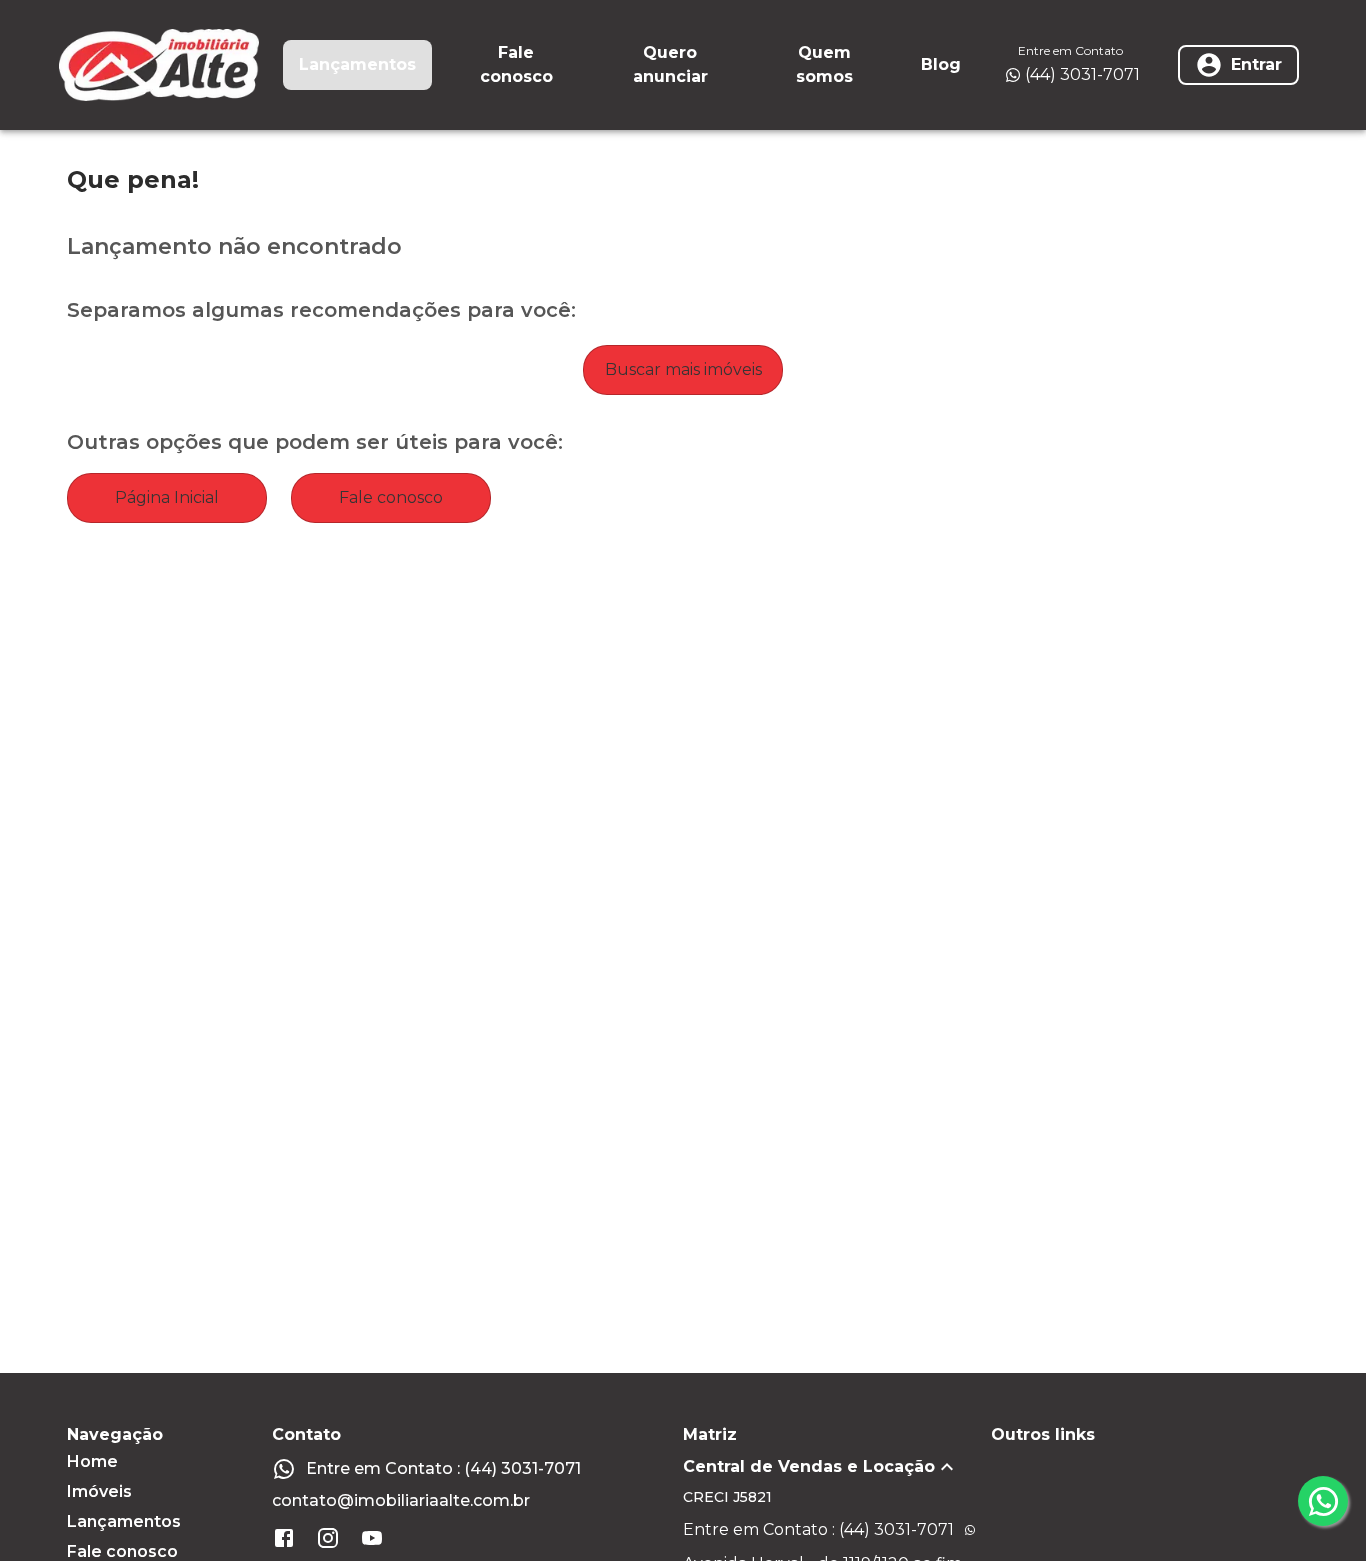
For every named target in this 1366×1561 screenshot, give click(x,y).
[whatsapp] (1323, 1501)
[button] (837, 1467)
